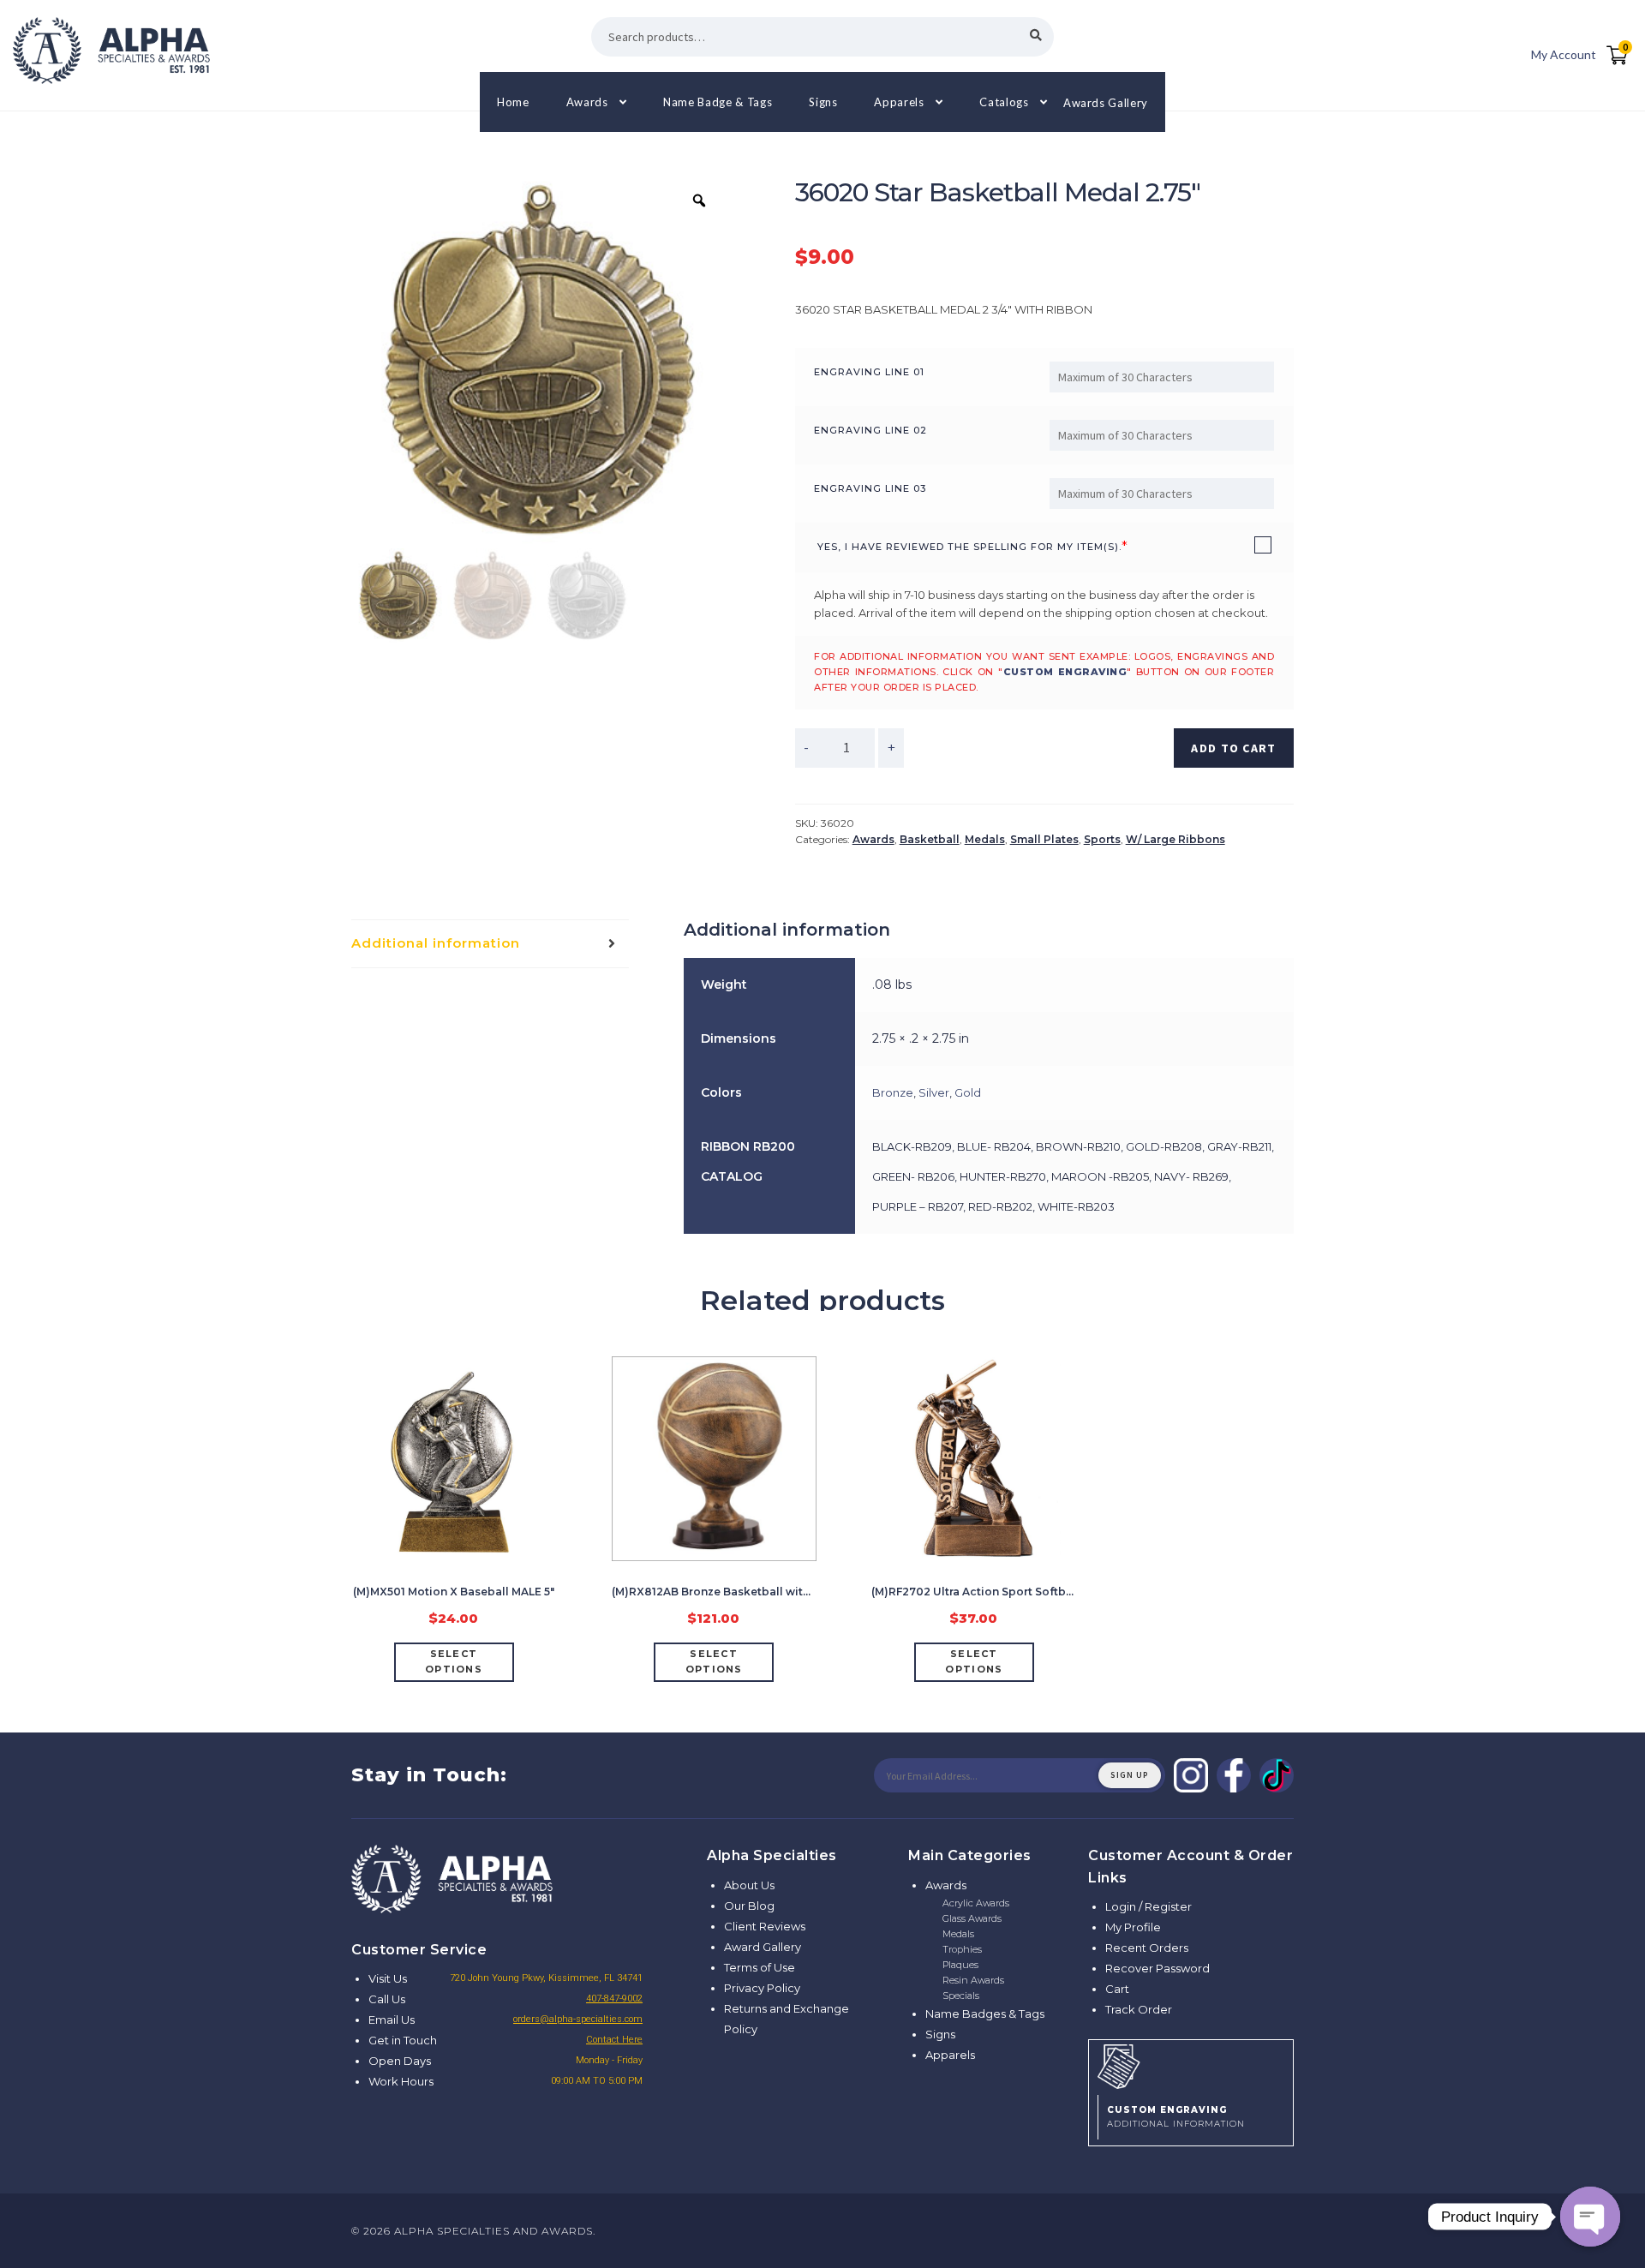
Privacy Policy (762, 1988)
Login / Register (1149, 1906)
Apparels (899, 102)
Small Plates (1044, 839)
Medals (985, 839)
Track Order (1139, 2009)
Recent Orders (1147, 1948)
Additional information (436, 943)
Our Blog (749, 1906)
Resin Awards (973, 1980)
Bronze (893, 1092)
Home (513, 102)
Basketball (930, 839)
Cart (1117, 1989)
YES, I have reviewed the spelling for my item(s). (969, 547)
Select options (454, 1661)
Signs (823, 102)
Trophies (962, 1949)
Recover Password (1157, 1968)
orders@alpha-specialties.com (578, 2019)
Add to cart (1233, 748)
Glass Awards (972, 1918)
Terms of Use (760, 1967)
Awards (587, 102)
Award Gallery (763, 1947)
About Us (749, 1885)
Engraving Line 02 (870, 430)
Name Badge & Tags (718, 102)
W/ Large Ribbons (1175, 839)
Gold (968, 1092)
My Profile (1133, 1927)
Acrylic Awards (976, 1903)
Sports (1102, 839)
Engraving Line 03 (870, 488)
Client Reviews (765, 1926)
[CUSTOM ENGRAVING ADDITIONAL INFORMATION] (1191, 2064)
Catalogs (1004, 102)
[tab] (490, 944)
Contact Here (614, 2040)
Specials (961, 1996)
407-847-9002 (614, 1999)
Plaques (960, 1965)
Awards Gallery (1106, 102)
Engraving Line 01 (869, 372)
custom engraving (1065, 672)
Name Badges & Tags (985, 2014)
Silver (934, 1092)
